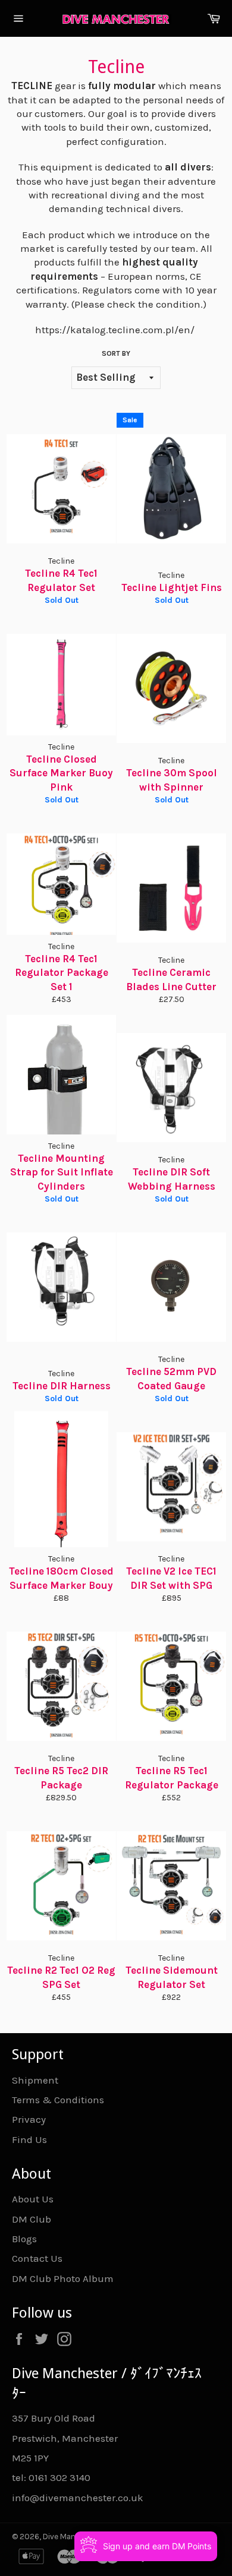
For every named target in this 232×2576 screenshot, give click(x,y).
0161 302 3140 (59, 2477)
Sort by (116, 353)
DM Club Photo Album (63, 2278)
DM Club (32, 2219)
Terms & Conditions (58, 2100)
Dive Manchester (73, 2537)
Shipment (35, 2080)
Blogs (24, 2239)
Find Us (29, 2139)
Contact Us (37, 2258)
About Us (33, 2199)
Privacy (29, 2119)
